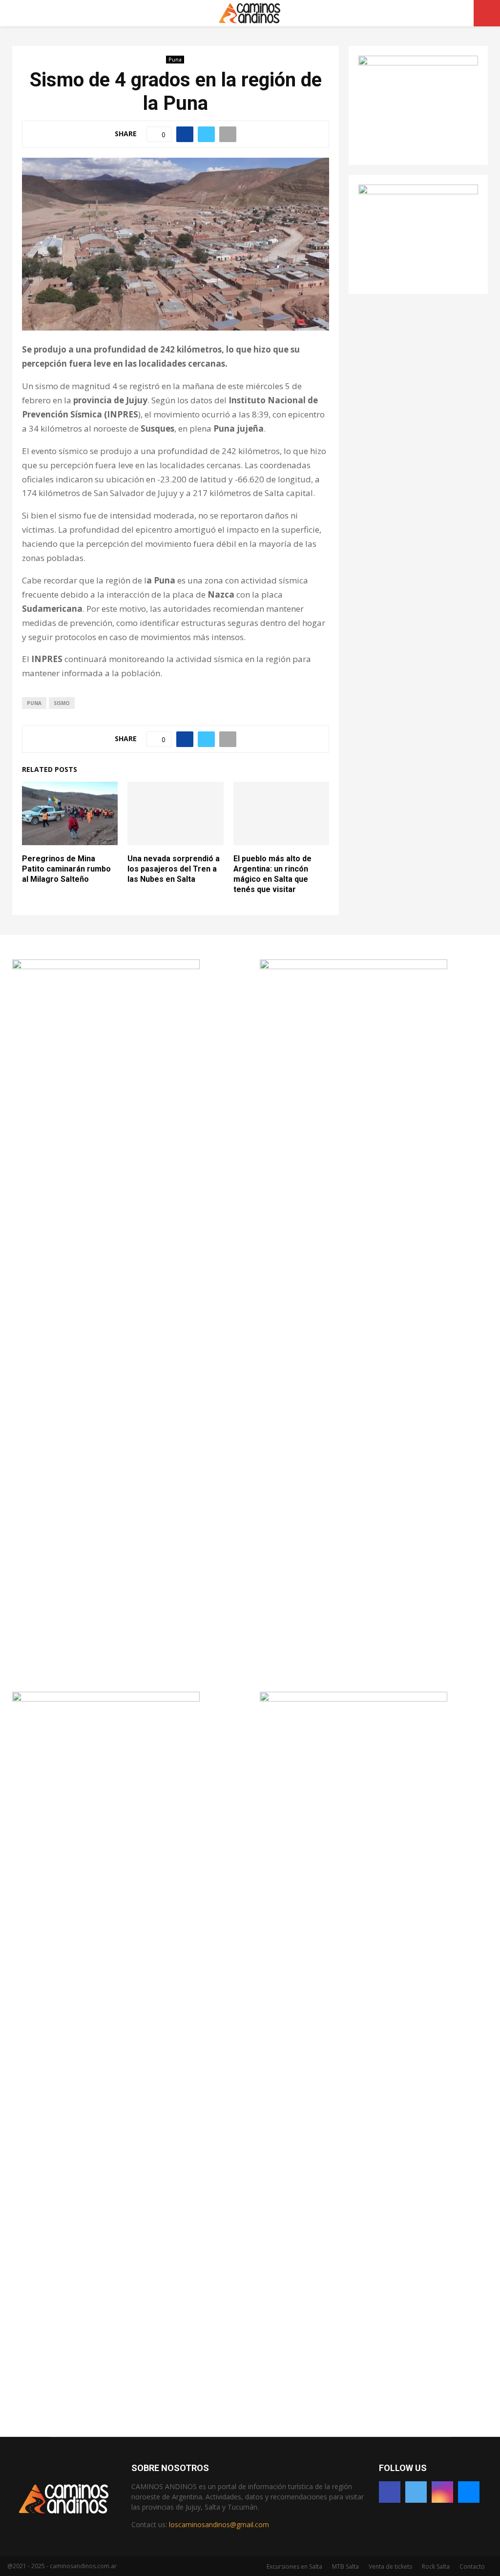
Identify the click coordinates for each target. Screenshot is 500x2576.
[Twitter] (416, 2492)
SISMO (62, 703)
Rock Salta (436, 2566)
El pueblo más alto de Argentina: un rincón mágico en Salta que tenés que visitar (272, 874)
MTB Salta (345, 2566)
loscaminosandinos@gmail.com (219, 2524)
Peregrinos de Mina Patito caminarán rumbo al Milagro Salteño (66, 869)
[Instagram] (442, 2492)
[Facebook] (390, 2492)
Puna (175, 60)
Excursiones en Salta (294, 2566)
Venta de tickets (390, 2566)
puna (34, 703)
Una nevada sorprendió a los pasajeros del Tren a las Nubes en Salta (174, 869)
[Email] (469, 2492)
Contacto (472, 2566)
